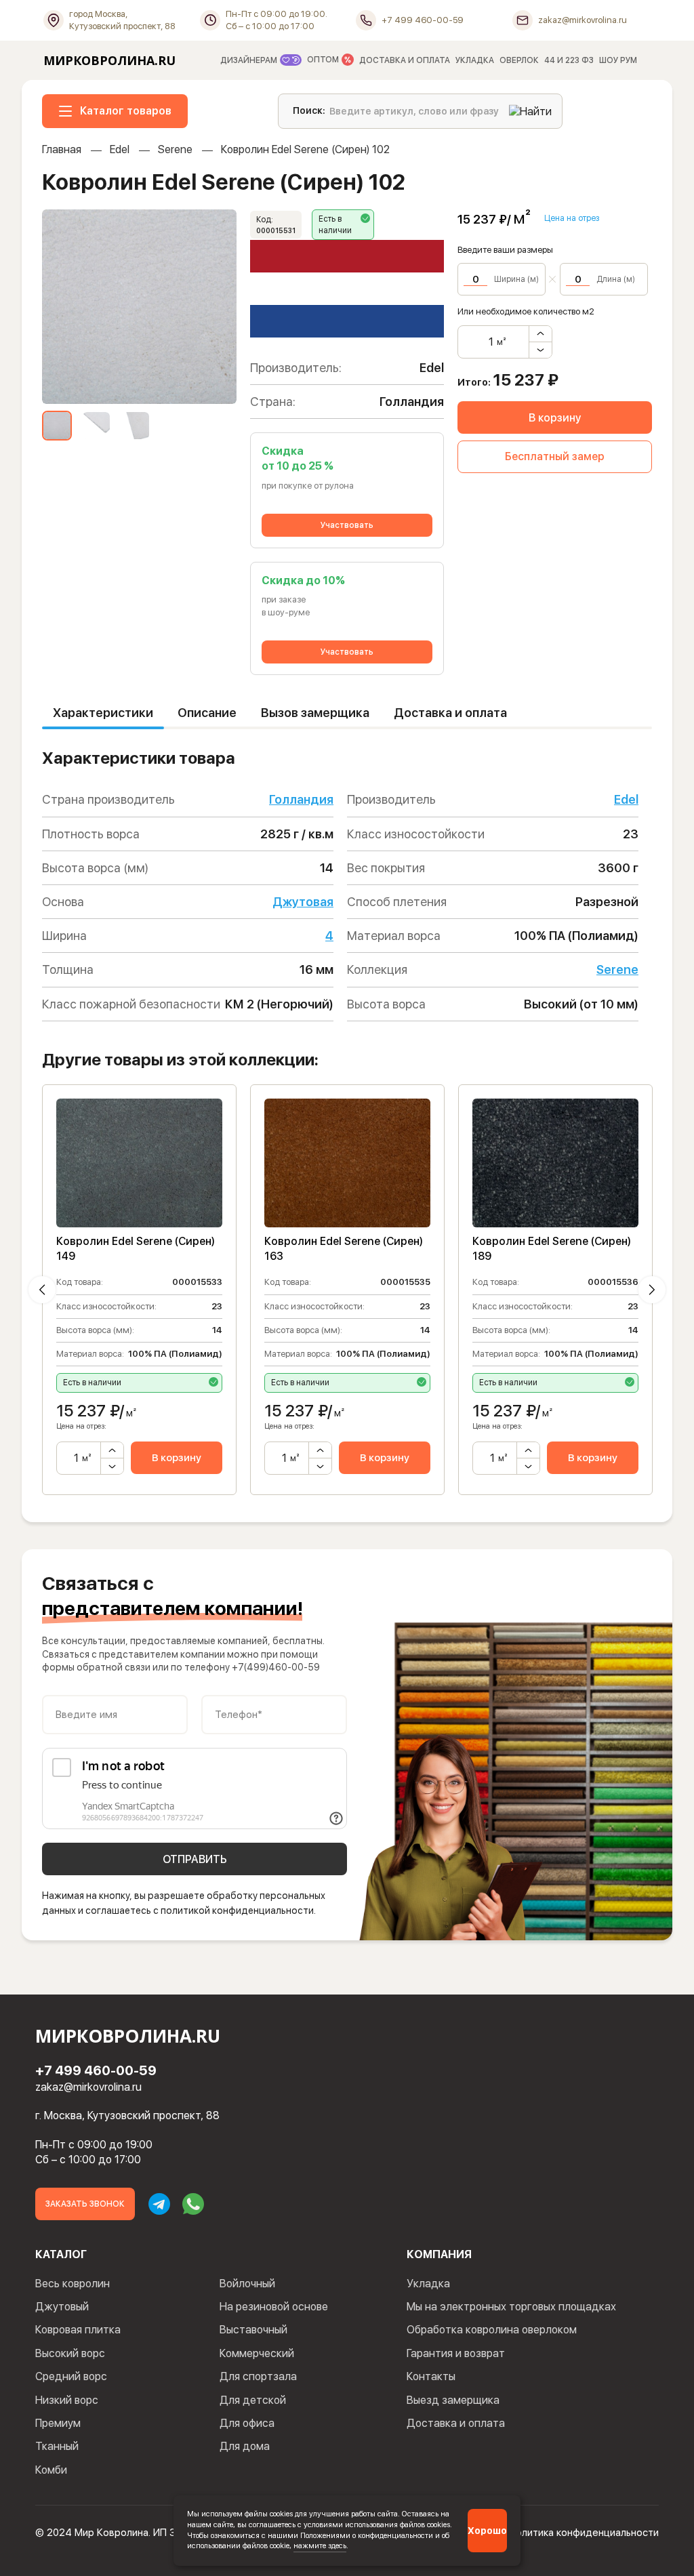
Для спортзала (258, 2376)
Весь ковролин (73, 2284)
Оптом (324, 60)
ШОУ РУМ (618, 60)
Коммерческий (257, 2353)
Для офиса (247, 2423)
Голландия (301, 799)
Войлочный (247, 2284)
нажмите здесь (320, 2546)
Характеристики (103, 713)
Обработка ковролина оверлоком (492, 2330)
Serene (175, 149)
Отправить (195, 1859)
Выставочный (253, 2330)
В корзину (555, 418)
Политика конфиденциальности (584, 2533)
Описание (207, 713)
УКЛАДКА (475, 60)
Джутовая (303, 902)
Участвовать (347, 525)
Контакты (431, 2376)
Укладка (428, 2284)
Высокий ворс (70, 2353)
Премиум (58, 2423)
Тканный (57, 2446)
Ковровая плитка (78, 2330)
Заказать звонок (85, 2204)
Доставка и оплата (450, 713)
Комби (51, 2470)
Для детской (253, 2400)
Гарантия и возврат (456, 2353)
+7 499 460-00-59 (96, 2070)
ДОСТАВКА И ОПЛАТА (405, 60)
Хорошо (487, 2531)
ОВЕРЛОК (519, 60)
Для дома (245, 2446)
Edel (120, 149)
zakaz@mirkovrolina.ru (88, 2087)
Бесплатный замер (555, 456)
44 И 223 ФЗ (569, 60)
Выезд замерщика (453, 2400)
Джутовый (62, 2307)
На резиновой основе (274, 2307)
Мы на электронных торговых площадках (511, 2307)
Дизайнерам (250, 60)
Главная (62, 149)
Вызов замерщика (315, 713)
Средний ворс (71, 2376)
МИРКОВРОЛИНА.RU (109, 60)
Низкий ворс (67, 2400)
